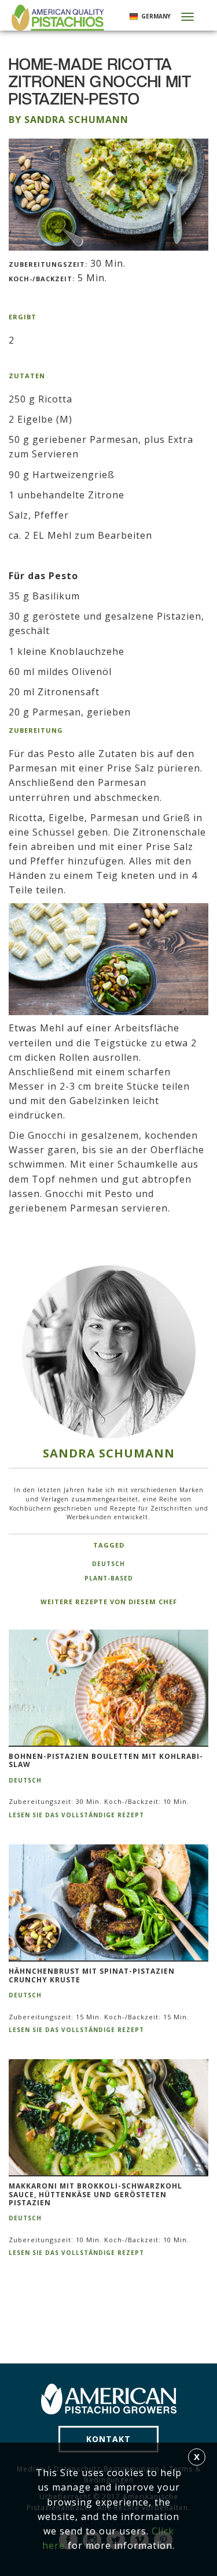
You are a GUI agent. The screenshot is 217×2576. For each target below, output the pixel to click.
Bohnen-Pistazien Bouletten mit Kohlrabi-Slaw (106, 1761)
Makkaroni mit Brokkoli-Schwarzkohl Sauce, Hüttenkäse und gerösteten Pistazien (95, 2195)
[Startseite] (56, 18)
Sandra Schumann (109, 1453)
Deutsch (108, 1564)
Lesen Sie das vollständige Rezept (76, 1815)
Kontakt (108, 2439)
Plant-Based (109, 1578)
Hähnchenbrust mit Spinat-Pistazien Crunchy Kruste (92, 1976)
